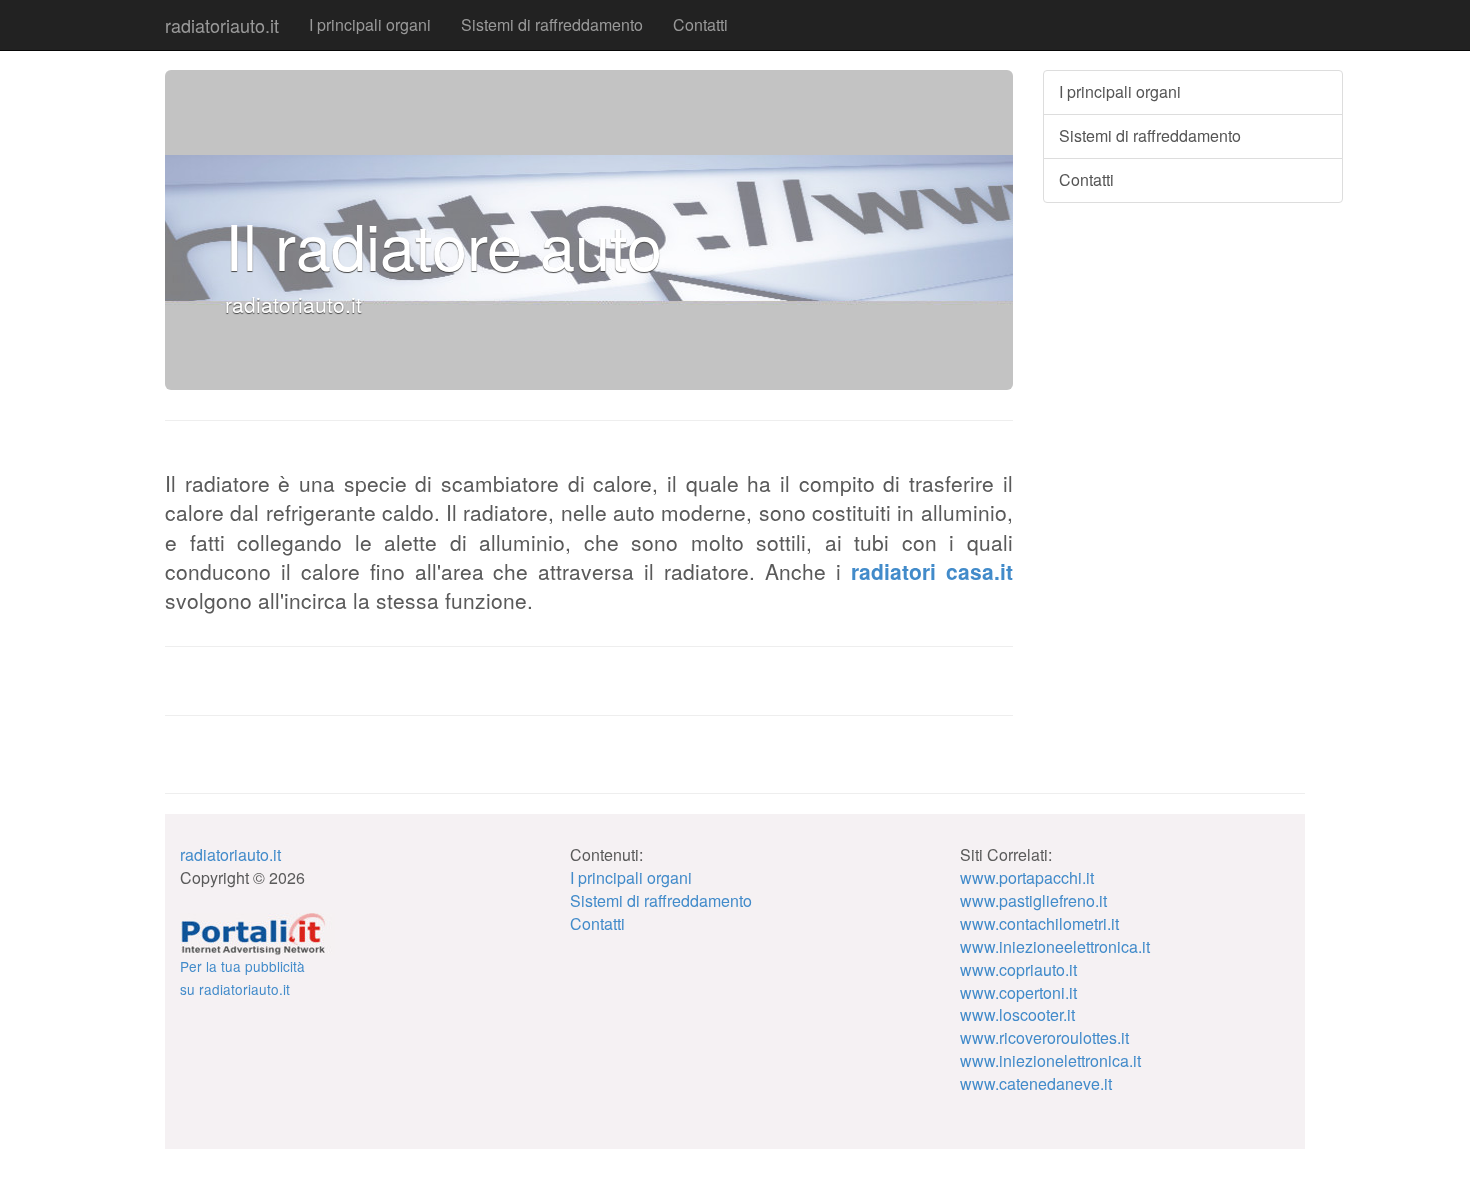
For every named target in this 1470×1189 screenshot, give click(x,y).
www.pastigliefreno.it (1033, 900)
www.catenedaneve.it (1036, 1083)
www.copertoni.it (1018, 992)
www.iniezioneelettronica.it (1055, 946)
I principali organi (370, 24)
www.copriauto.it (1018, 969)
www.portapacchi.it (1027, 877)
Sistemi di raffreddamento (552, 24)
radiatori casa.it (932, 571)
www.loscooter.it (1017, 1014)
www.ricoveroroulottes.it (1044, 1037)
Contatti (700, 24)
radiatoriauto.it (222, 25)
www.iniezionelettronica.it (1050, 1060)
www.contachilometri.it (1039, 923)
